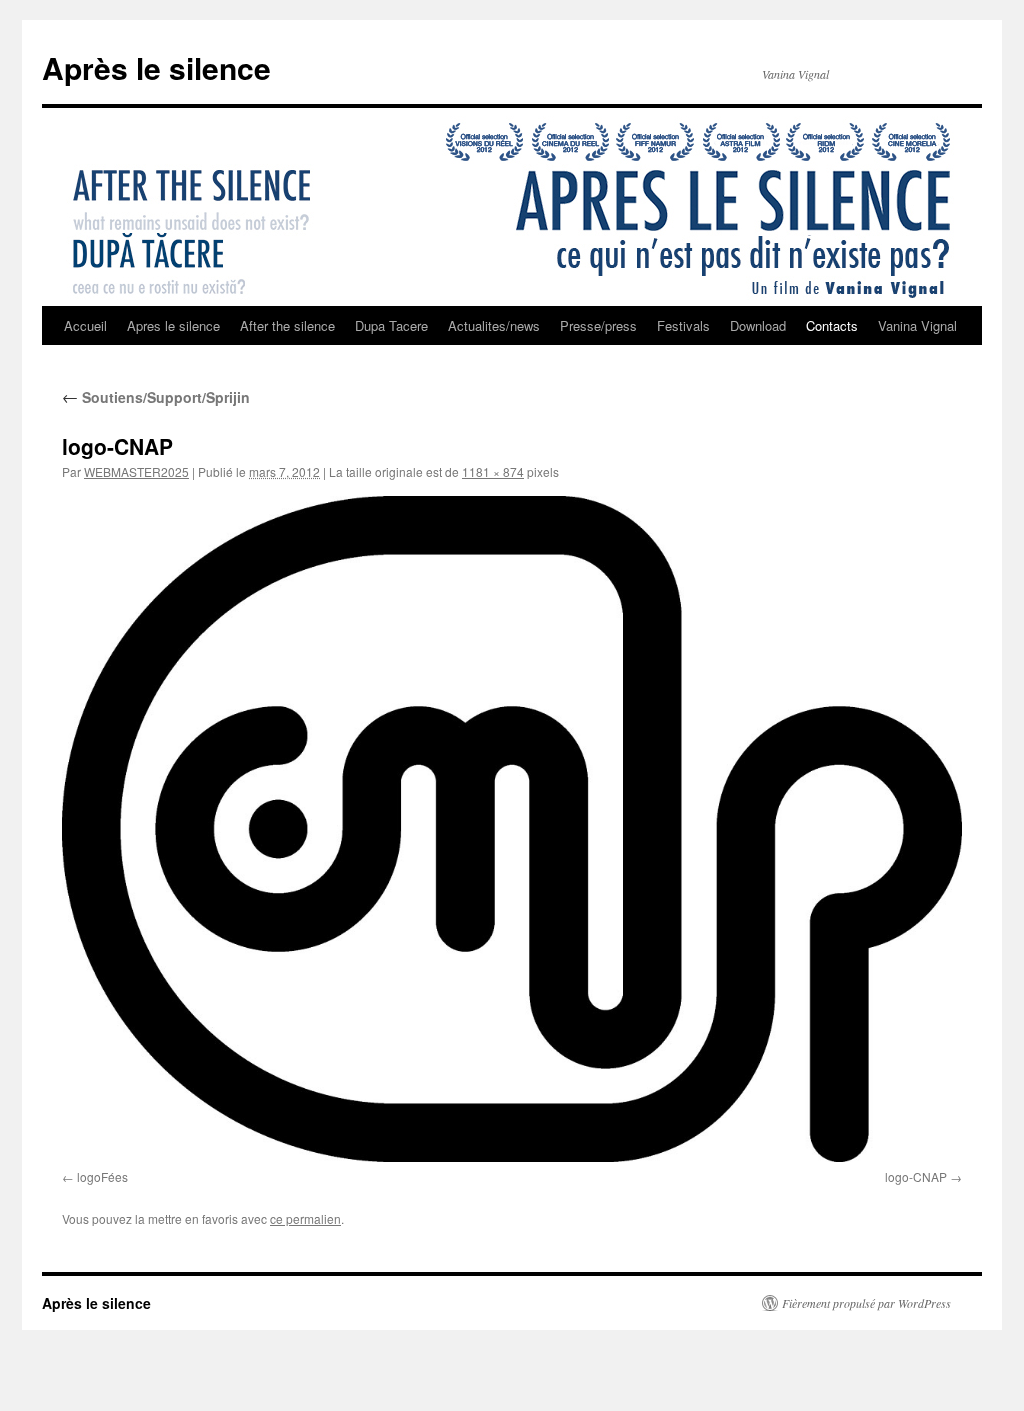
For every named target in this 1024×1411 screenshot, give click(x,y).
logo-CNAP (916, 1176)
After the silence (287, 325)
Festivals (683, 325)
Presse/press (598, 325)
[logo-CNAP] (512, 829)
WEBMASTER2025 (136, 471)
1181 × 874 (493, 471)
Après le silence (156, 67)
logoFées (102, 1176)
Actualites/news (494, 325)
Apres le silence (173, 325)
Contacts (832, 325)
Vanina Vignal (917, 325)
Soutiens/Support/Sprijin (156, 397)
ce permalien (305, 1218)
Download (758, 325)
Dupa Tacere (391, 325)
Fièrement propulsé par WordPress (866, 1303)
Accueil (85, 325)
